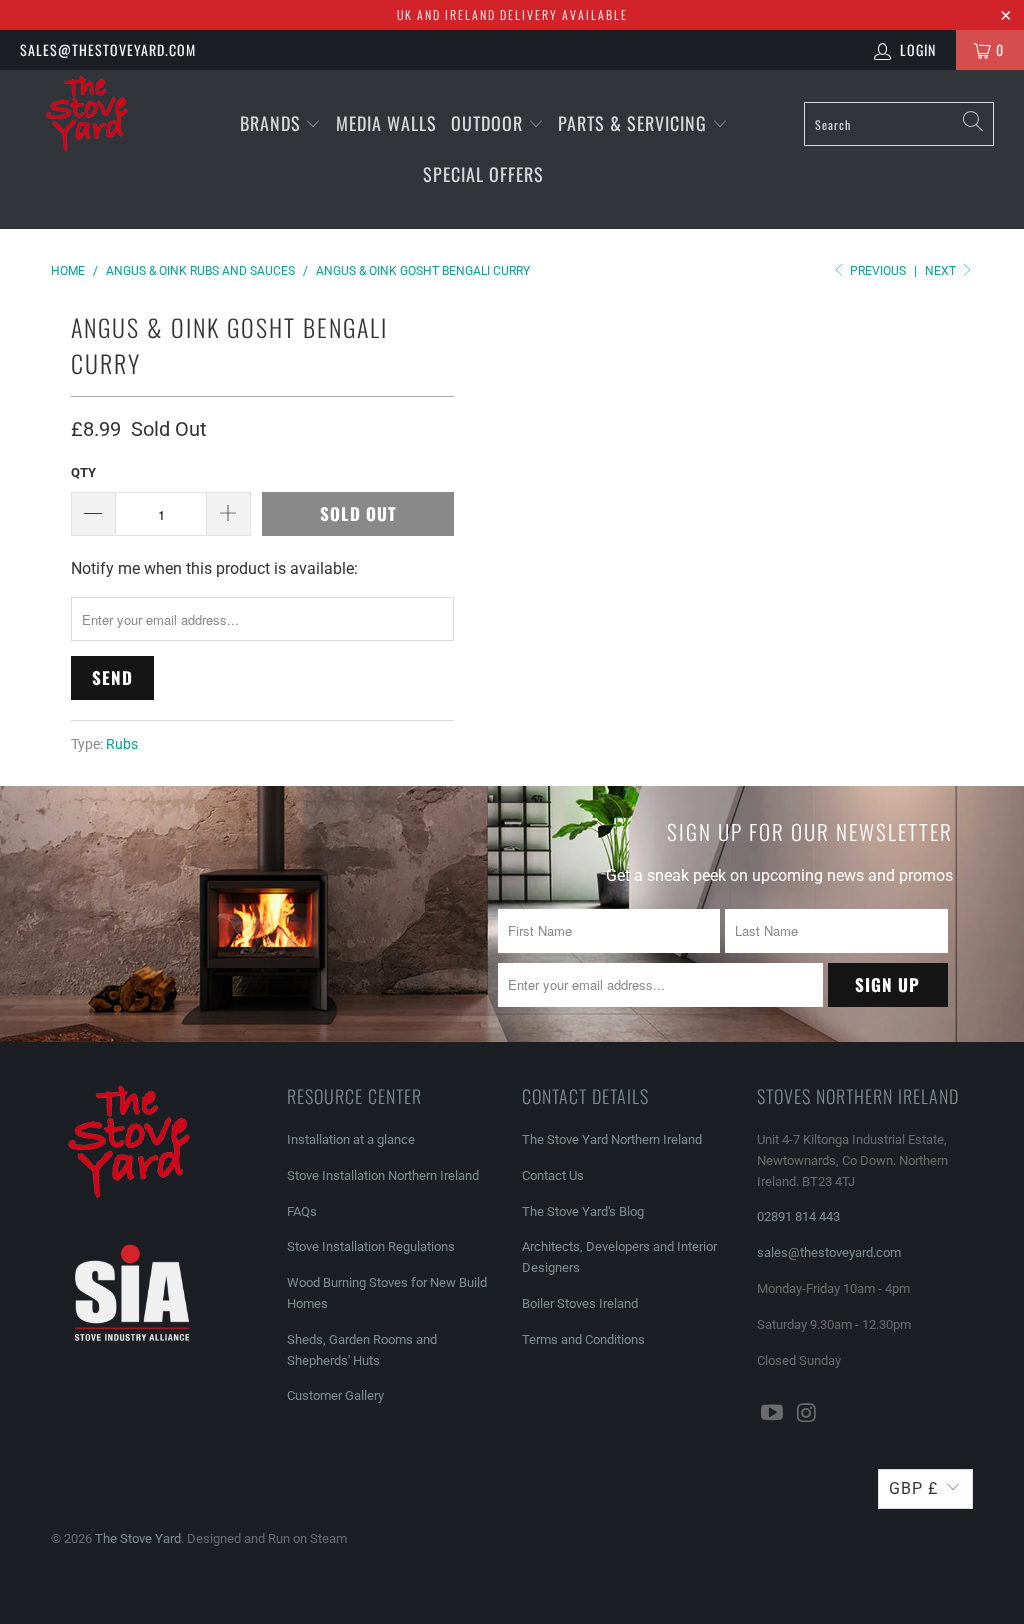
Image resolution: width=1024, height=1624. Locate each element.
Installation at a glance (351, 1139)
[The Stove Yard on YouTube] (772, 1414)
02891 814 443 (798, 1216)
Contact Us (553, 1175)
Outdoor (487, 123)
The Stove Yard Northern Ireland (612, 1139)
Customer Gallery (335, 1395)
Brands (270, 123)
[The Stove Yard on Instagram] (807, 1414)
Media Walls (386, 123)
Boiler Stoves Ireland (580, 1303)
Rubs (122, 744)
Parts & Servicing (635, 123)
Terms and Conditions (583, 1339)
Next (942, 271)
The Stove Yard (138, 1538)
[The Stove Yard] (92, 121)
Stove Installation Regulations (371, 1246)
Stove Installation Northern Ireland (383, 1175)
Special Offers (483, 174)
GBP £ (913, 1488)
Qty (83, 472)
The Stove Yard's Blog (583, 1211)
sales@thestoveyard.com (108, 49)
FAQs (302, 1211)
